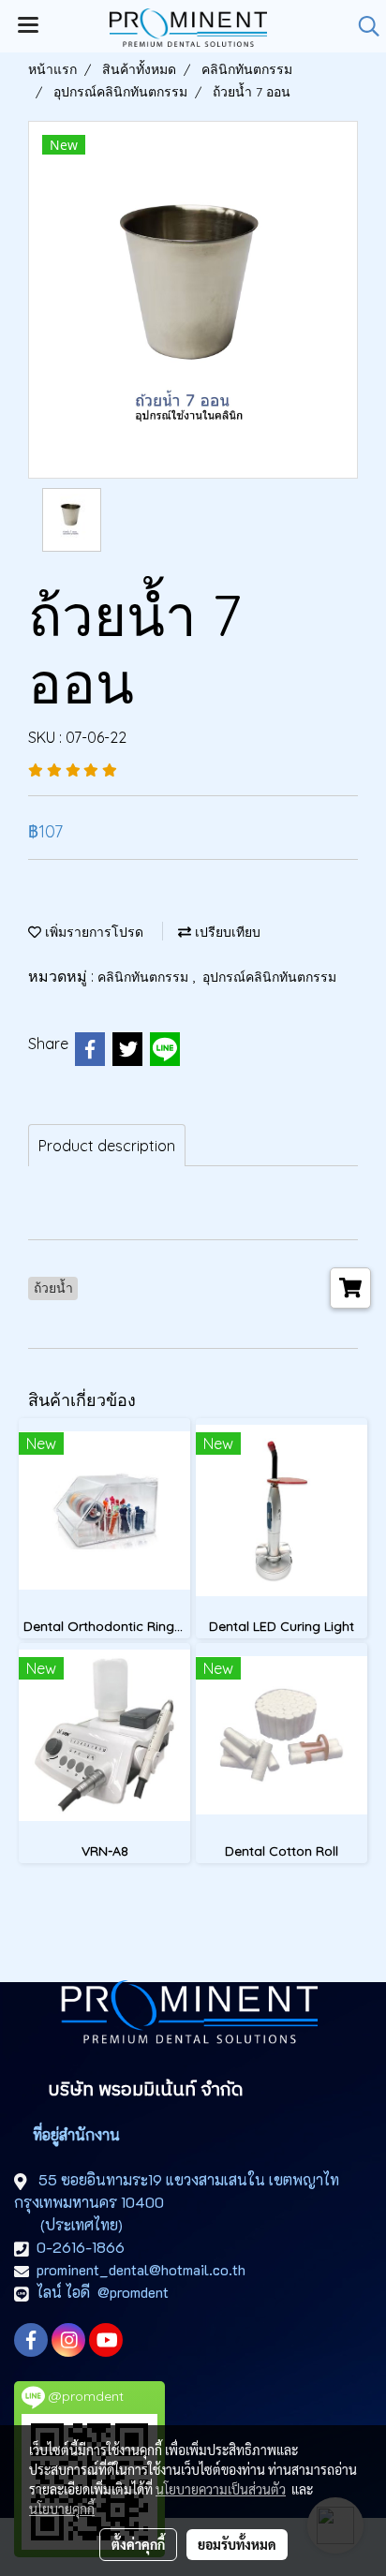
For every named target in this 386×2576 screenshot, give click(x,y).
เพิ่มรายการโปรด (92, 932)
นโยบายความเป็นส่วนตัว (221, 2489)
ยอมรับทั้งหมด (237, 2544)
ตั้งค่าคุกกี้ (138, 2544)
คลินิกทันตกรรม (145, 977)
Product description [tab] (107, 1146)
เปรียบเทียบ (226, 932)
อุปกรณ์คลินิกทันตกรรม (269, 977)
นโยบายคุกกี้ (62, 2509)
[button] (363, 26)
